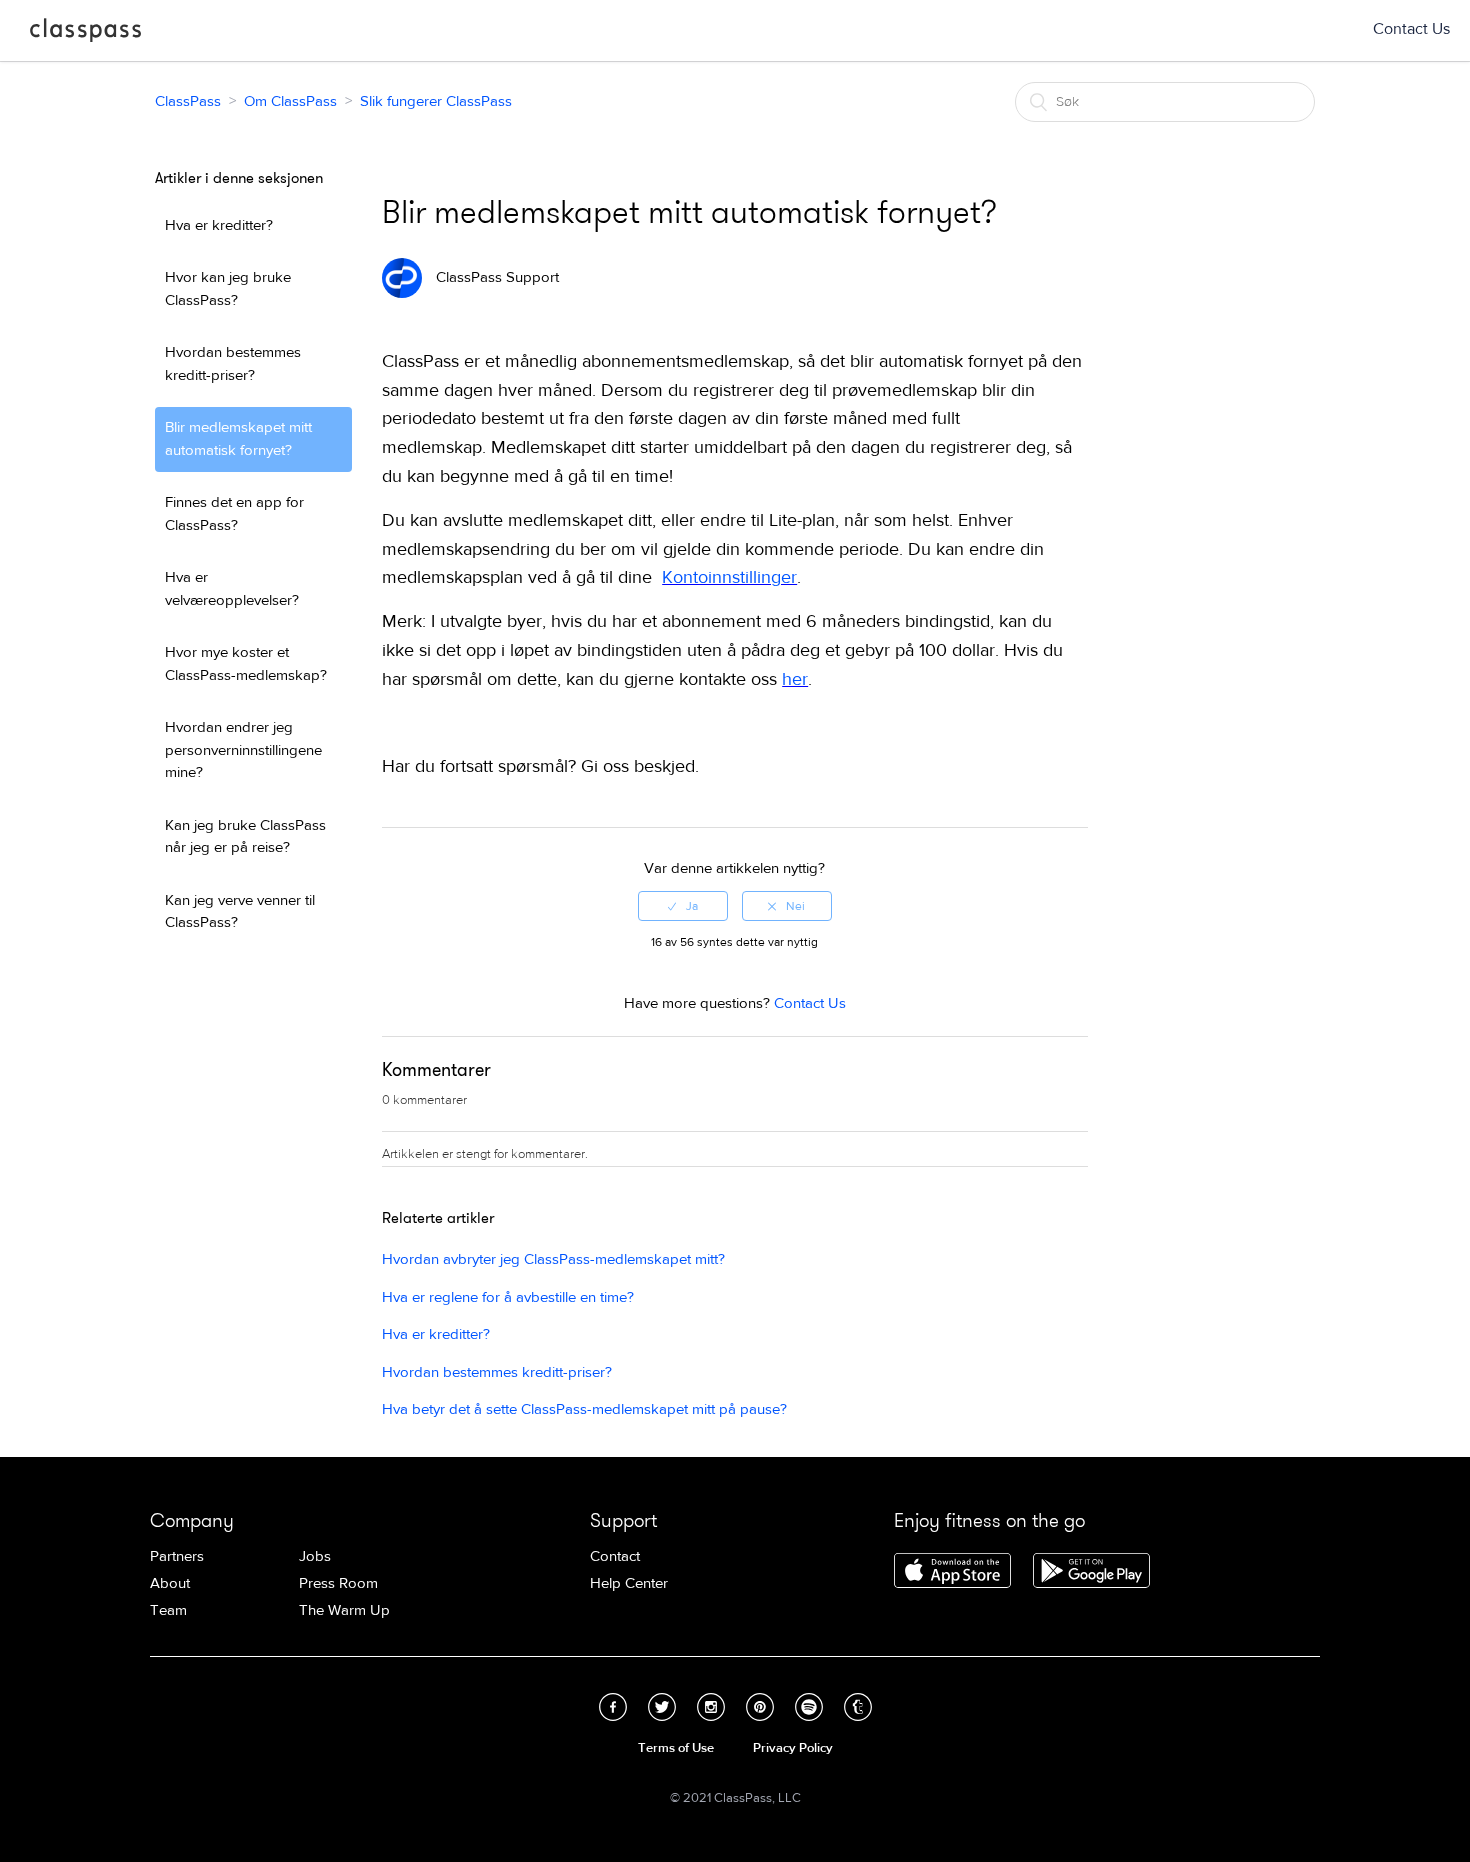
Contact (615, 1556)
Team (168, 1610)
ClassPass (85, 34)
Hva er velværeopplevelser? (232, 589)
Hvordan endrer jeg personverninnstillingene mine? (243, 750)
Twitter (662, 1707)
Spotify (809, 1707)
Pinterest (760, 1707)
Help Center (629, 1583)
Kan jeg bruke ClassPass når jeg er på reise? (245, 837)
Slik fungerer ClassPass (436, 101)
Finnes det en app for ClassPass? (234, 514)
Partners (177, 1556)
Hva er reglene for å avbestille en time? (508, 1297)
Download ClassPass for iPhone (952, 1572)
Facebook (613, 1707)
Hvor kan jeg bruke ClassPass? (228, 289)
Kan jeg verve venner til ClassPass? (240, 912)
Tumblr (858, 1707)
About (170, 1583)
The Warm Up (344, 1610)
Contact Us (1411, 29)
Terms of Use (676, 1748)
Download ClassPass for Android (1091, 1572)
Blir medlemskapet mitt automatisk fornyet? (238, 439)
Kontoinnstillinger (729, 577)
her (795, 679)
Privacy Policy (793, 1748)
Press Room (338, 1583)
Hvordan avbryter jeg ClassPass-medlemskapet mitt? (553, 1259)
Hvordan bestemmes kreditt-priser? (233, 364)
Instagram (711, 1707)
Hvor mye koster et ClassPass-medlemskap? (246, 664)
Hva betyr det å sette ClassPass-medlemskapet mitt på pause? (584, 1409)
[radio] (683, 906)
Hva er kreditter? (219, 225)
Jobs (315, 1556)
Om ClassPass (290, 101)
